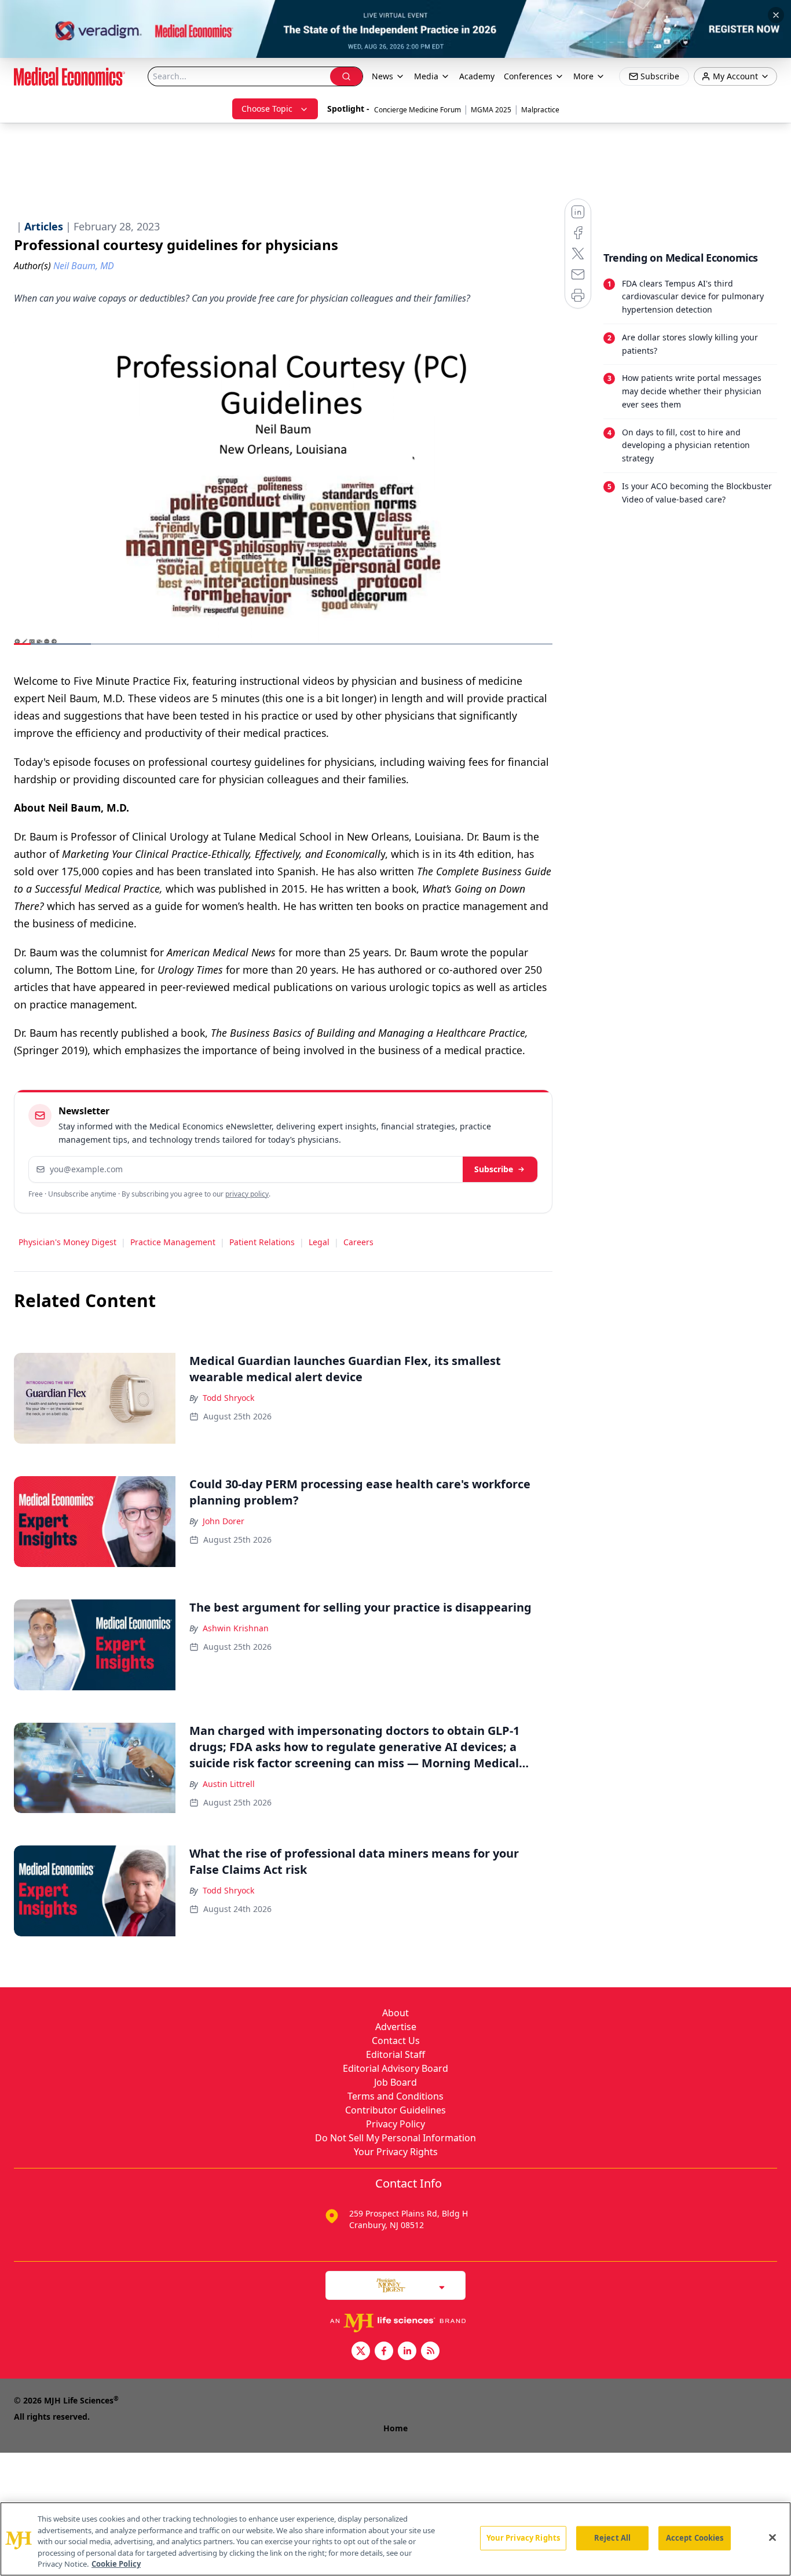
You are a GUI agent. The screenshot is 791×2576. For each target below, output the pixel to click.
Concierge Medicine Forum (418, 110)
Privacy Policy (395, 2124)
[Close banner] (776, 15)
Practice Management (173, 1242)
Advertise (396, 2027)
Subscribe (494, 1169)
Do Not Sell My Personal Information (395, 2138)
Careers (358, 1242)
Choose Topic (267, 109)
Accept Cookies (695, 2538)
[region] (395, 2539)
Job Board (395, 2082)
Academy (477, 76)
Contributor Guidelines (395, 2110)
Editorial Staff (395, 2054)
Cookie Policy (116, 2564)
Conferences (528, 76)
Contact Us (396, 2041)
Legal (319, 1242)
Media (426, 76)
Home (395, 2428)
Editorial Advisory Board (395, 2068)
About (395, 2013)
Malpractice (540, 110)
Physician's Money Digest (67, 1242)
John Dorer (224, 1521)
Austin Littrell (229, 1784)
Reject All (612, 2538)
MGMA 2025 (491, 110)
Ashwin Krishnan (236, 1628)
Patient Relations (262, 1242)
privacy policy (247, 1194)
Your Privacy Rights (396, 2152)
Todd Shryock (228, 1398)
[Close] (772, 2538)
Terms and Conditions (395, 2096)
